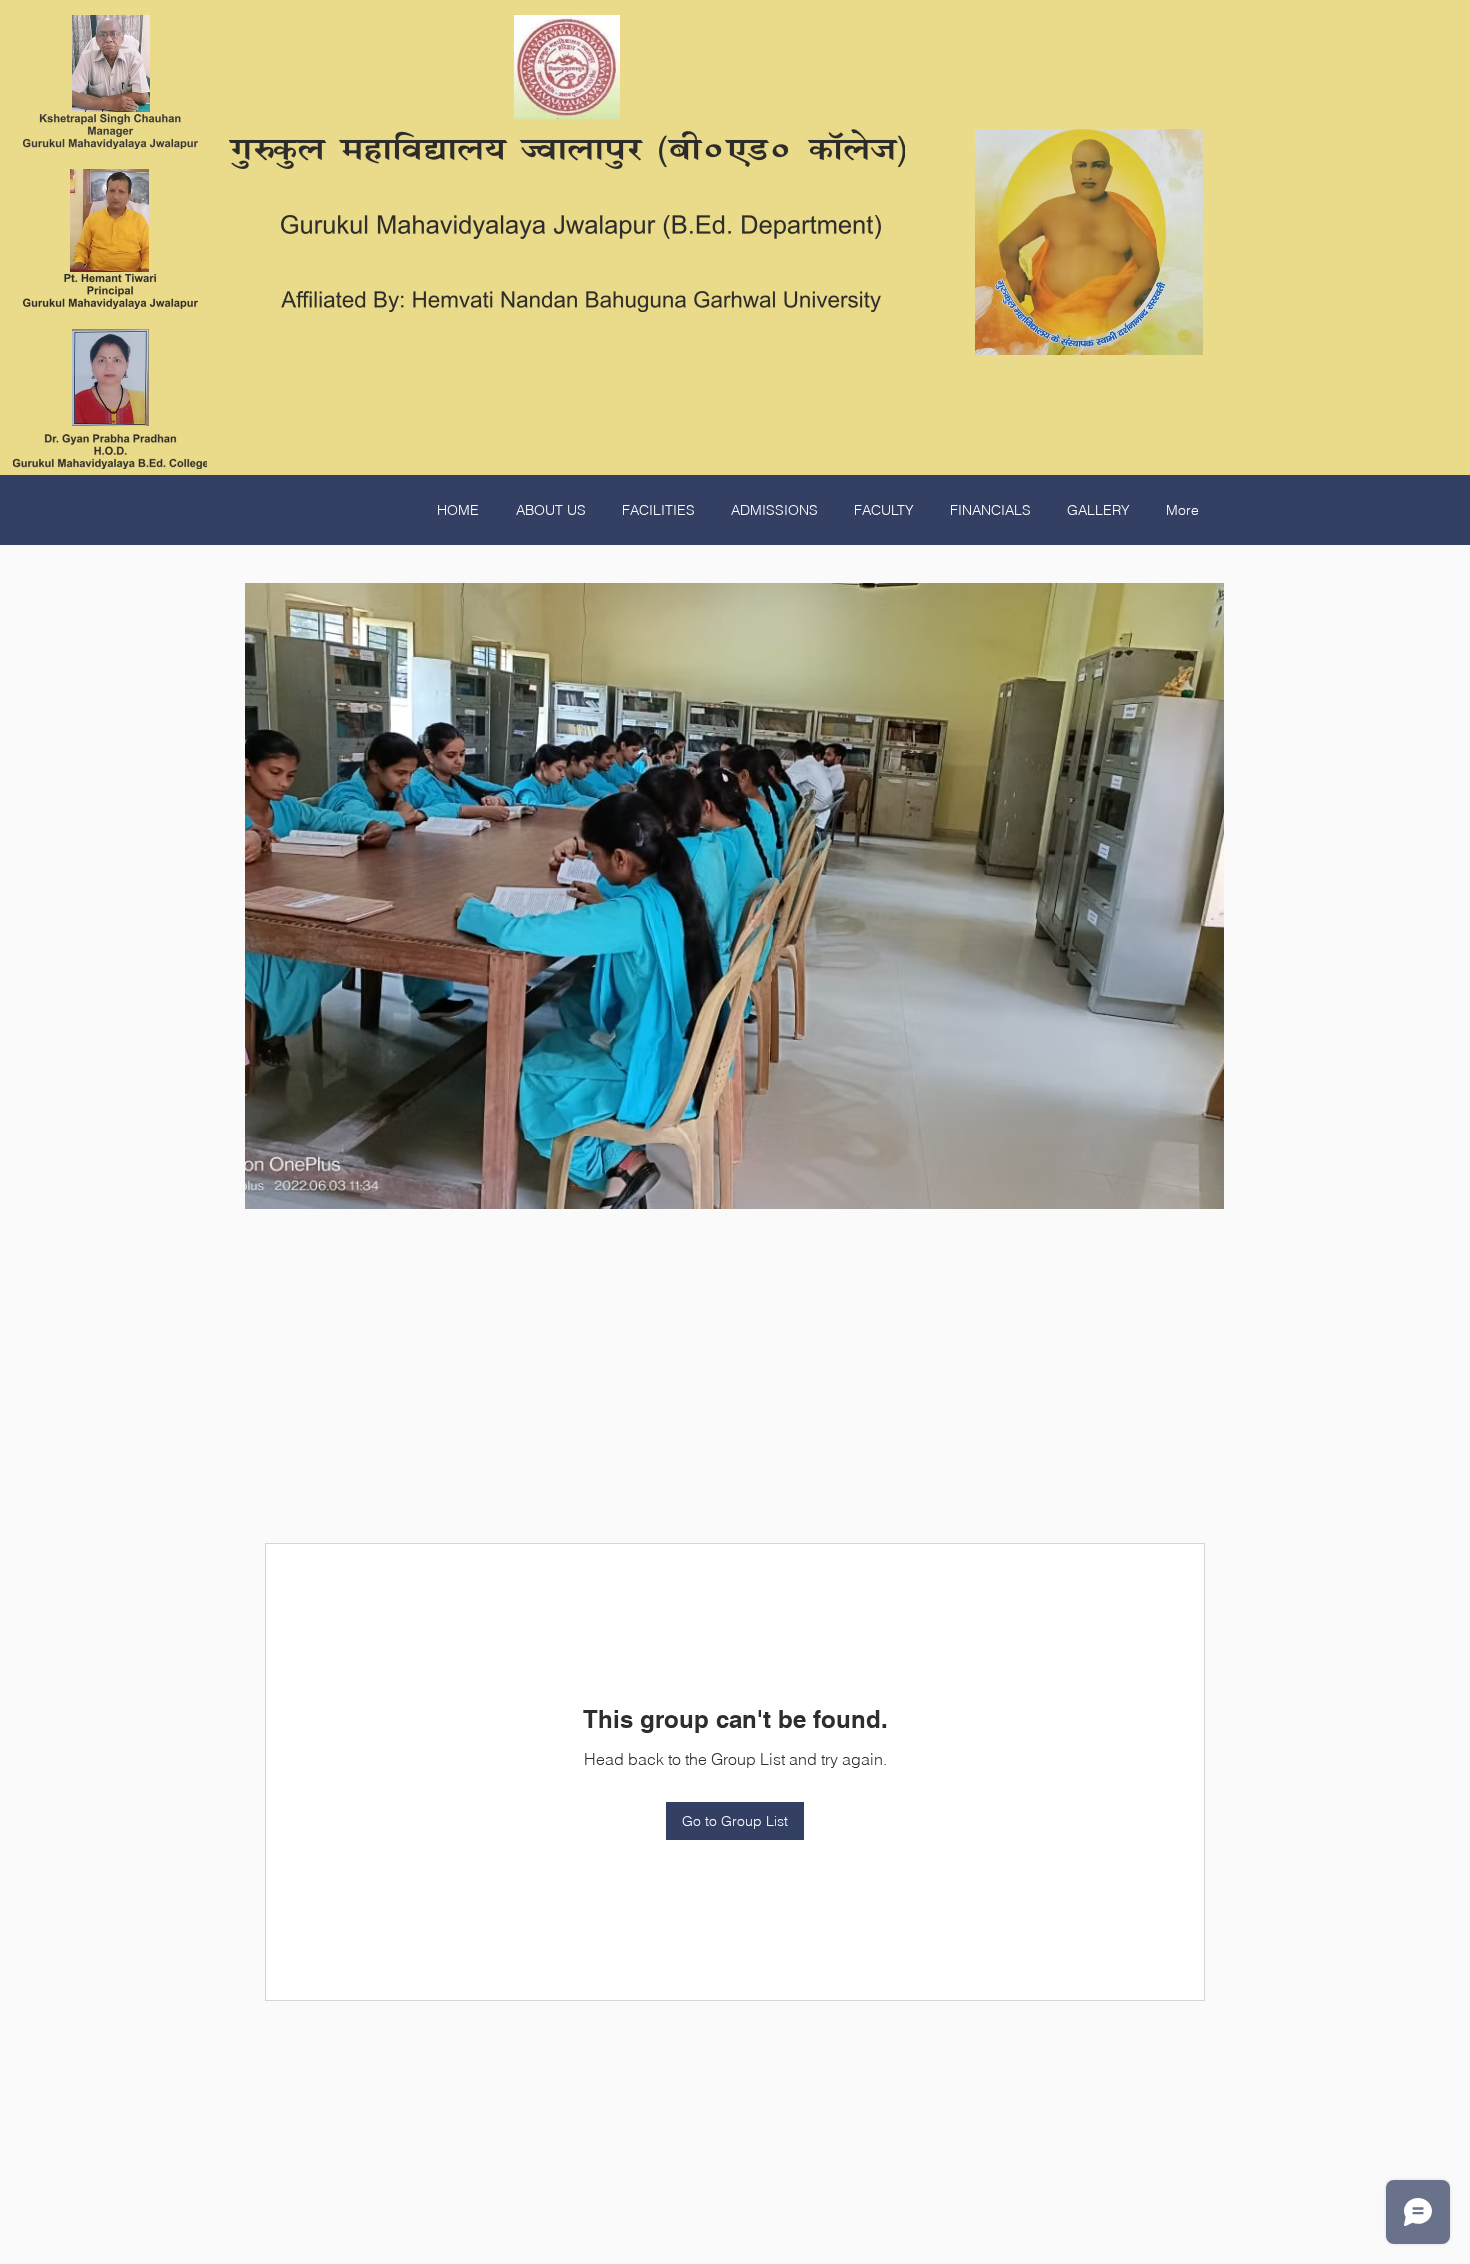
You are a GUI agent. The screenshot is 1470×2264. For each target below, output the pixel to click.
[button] (734, 896)
